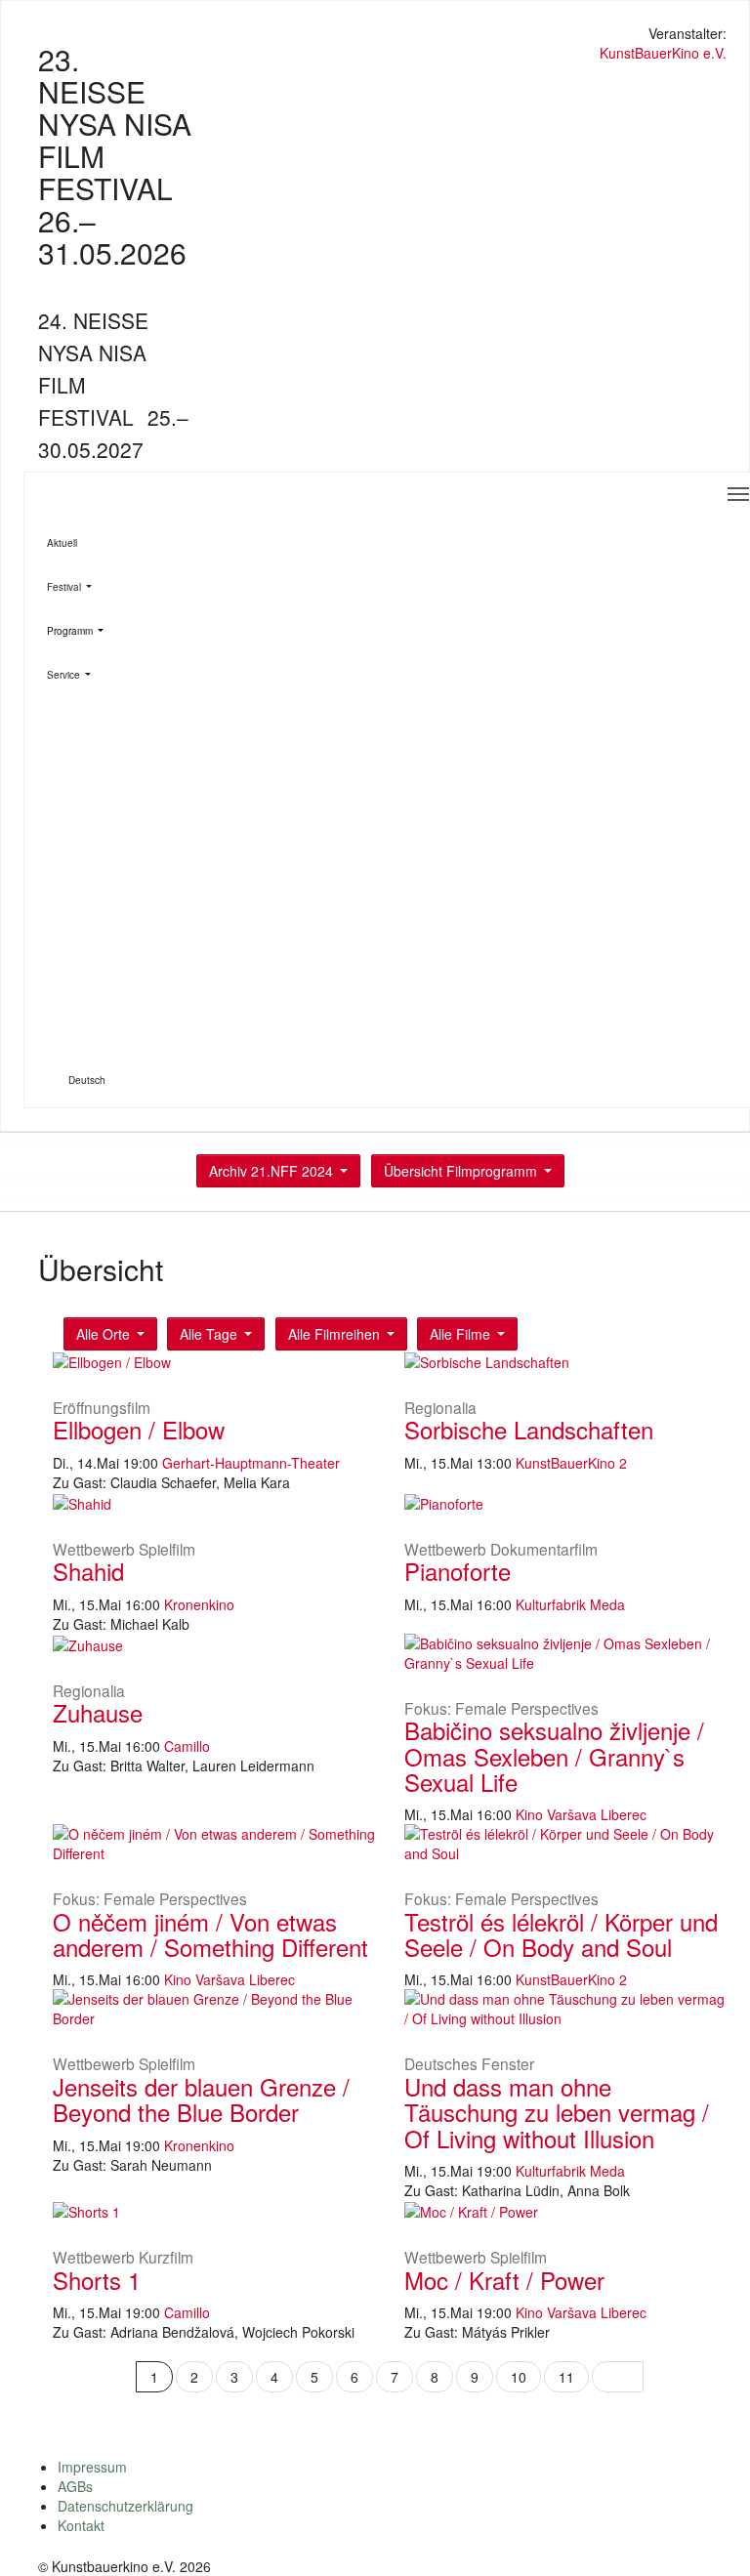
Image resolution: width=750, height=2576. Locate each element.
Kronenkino (199, 1604)
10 (519, 2377)
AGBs (75, 2486)
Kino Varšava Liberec (581, 1814)
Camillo (187, 1746)
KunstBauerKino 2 (571, 1463)
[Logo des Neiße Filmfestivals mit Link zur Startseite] (375, 36)
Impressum (92, 2467)
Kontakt (81, 2525)
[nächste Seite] (618, 2377)
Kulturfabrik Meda (570, 1604)
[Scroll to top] (710, 2536)
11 (566, 2377)
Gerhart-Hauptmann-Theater (251, 1463)
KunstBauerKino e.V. (663, 53)
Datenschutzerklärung (125, 2506)
